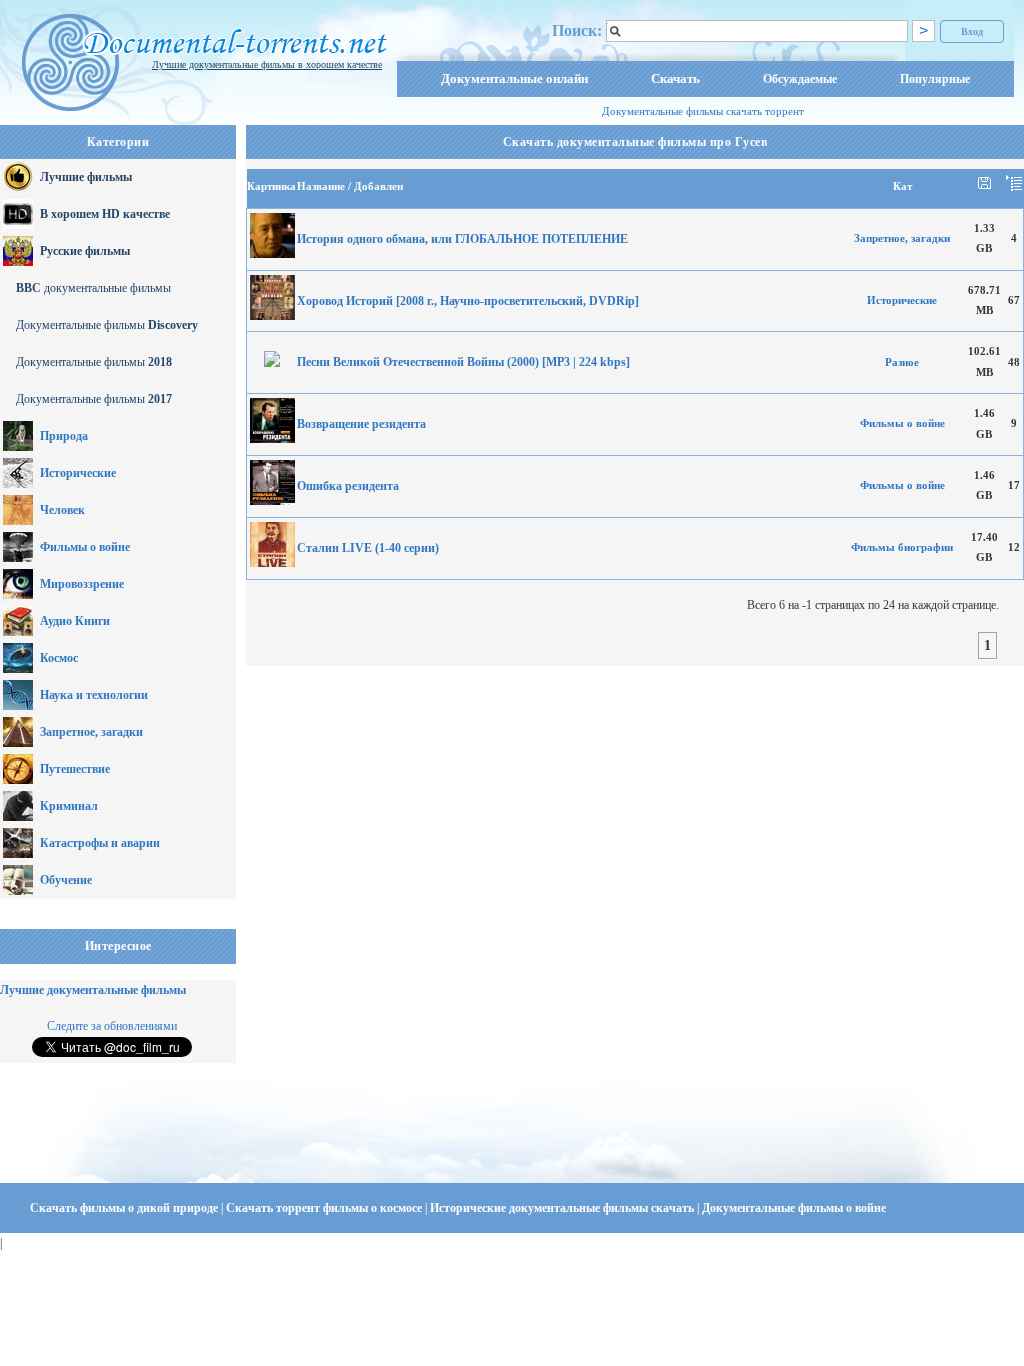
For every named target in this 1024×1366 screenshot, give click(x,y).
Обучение (66, 880)
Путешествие (75, 769)
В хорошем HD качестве (105, 214)
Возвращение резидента (361, 424)
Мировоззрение (82, 584)
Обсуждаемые (800, 79)
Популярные (935, 79)
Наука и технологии (94, 695)
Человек (62, 510)
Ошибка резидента (348, 486)
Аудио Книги (75, 621)
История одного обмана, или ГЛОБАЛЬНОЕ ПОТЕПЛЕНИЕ (462, 239)
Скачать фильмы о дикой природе (125, 1208)
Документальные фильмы (107, 325)
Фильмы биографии (902, 547)
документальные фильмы (93, 288)
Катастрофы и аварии (100, 843)
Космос (59, 658)
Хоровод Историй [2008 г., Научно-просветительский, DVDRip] (468, 301)
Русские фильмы (85, 251)
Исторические (78, 473)
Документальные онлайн (514, 78)
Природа (64, 436)
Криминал (69, 806)
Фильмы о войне (85, 547)
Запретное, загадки (91, 732)
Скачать (675, 78)
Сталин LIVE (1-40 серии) (368, 548)
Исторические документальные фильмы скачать (563, 1208)
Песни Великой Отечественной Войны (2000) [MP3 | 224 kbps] (463, 362)
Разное (902, 362)
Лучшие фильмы (86, 177)
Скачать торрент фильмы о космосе (325, 1208)
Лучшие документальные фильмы (93, 990)
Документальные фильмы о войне (794, 1208)
